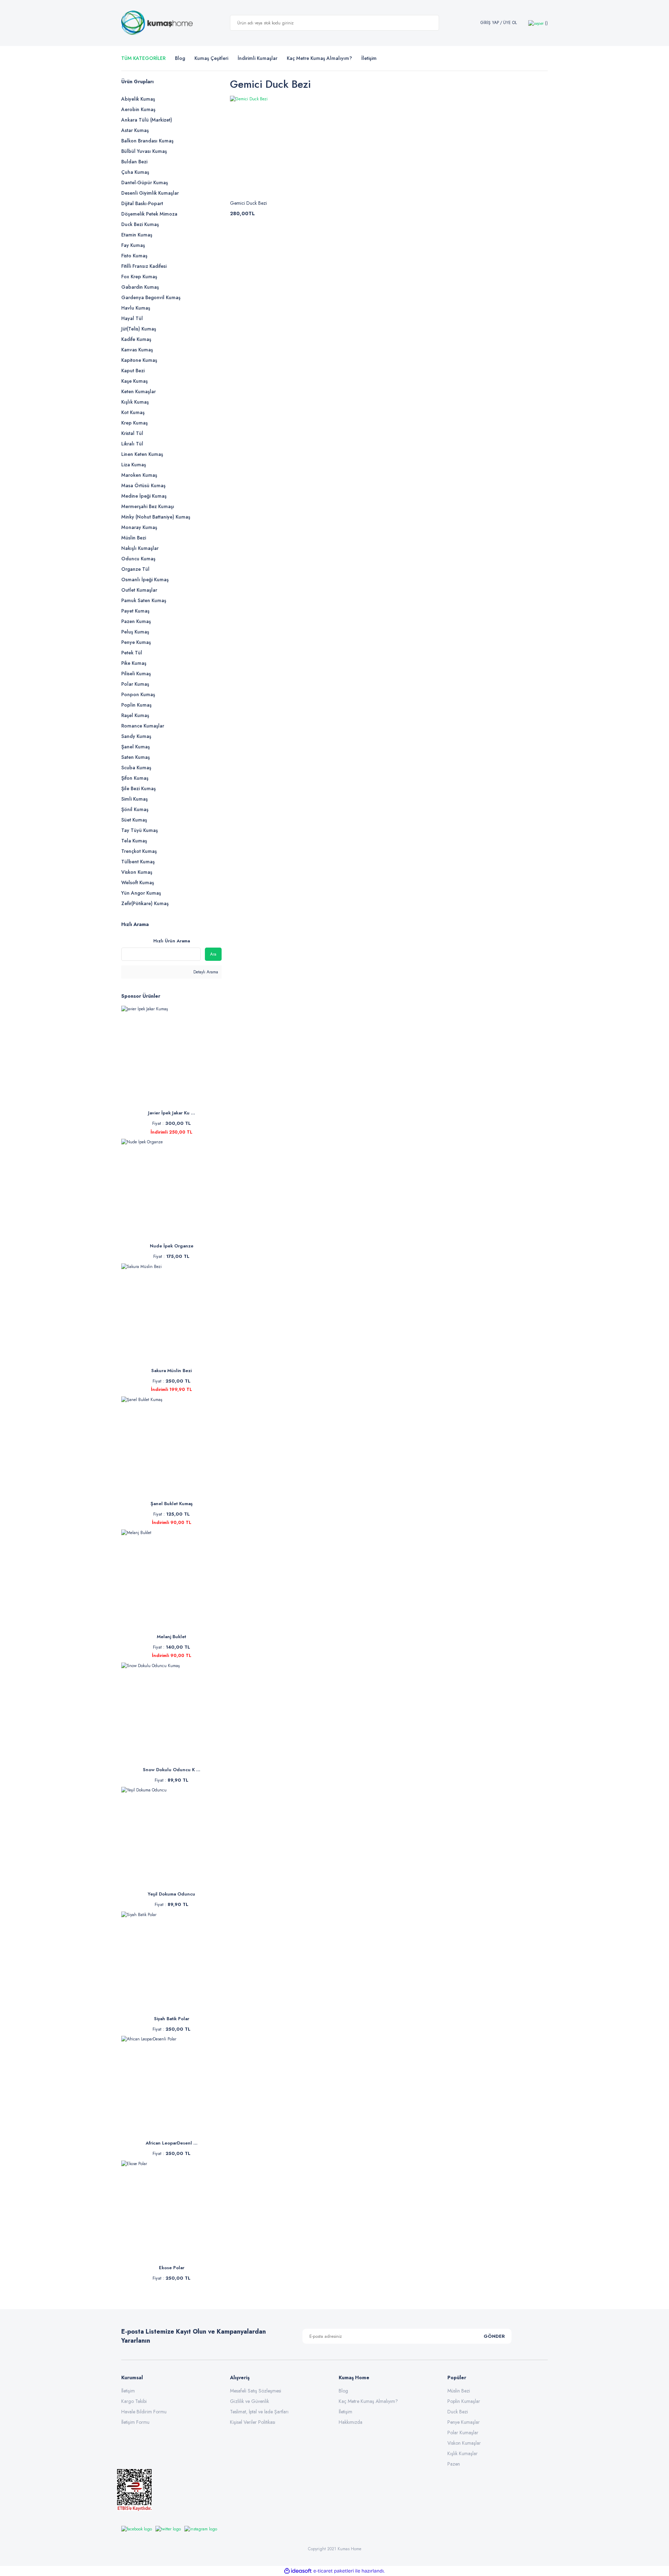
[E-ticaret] (334, 2571)
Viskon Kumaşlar (464, 2443)
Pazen (454, 2464)
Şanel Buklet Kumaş (172, 1504)
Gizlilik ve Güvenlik (249, 2401)
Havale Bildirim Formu (144, 2412)
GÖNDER (494, 2336)
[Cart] (538, 23)
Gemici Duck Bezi (248, 203)
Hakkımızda (351, 2422)
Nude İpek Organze (172, 1246)
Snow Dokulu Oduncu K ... (172, 1770)
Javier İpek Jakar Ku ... (172, 1113)
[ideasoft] (298, 2571)
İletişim (128, 2391)
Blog (180, 58)
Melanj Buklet (171, 1637)
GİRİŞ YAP (490, 23)
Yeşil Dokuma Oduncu (171, 1894)
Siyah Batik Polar (172, 2019)
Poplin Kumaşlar (464, 2401)
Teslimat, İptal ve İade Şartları (259, 2412)
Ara (213, 954)
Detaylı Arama (205, 972)
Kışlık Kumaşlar (463, 2453)
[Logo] (157, 23)
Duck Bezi (458, 2412)
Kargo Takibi (134, 2401)
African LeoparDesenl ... (172, 2143)
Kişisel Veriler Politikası (253, 2422)
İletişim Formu (135, 2422)
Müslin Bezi (459, 2391)
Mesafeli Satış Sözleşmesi (256, 2391)
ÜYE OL (510, 23)
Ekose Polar (172, 2268)
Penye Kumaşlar (464, 2422)
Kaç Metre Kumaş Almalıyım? (368, 2401)
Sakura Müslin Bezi (171, 1371)
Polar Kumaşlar (463, 2433)
